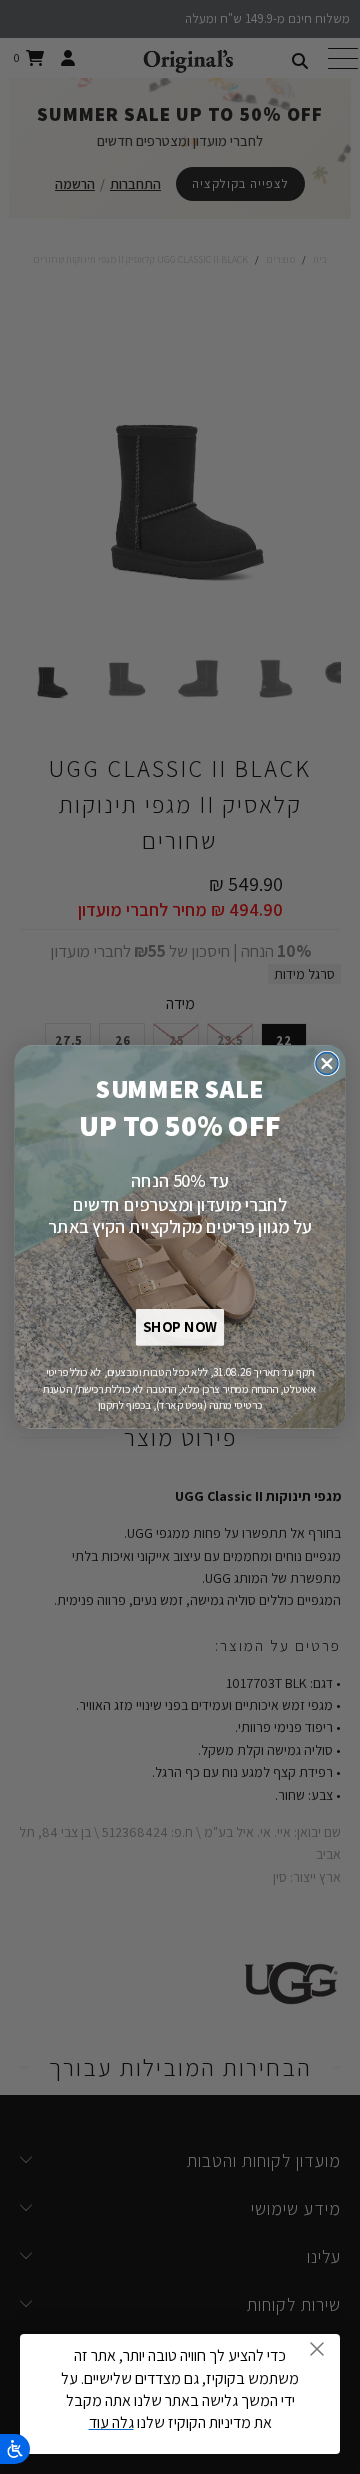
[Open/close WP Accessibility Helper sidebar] (15, 2449)
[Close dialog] (327, 1064)
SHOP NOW (179, 1327)
